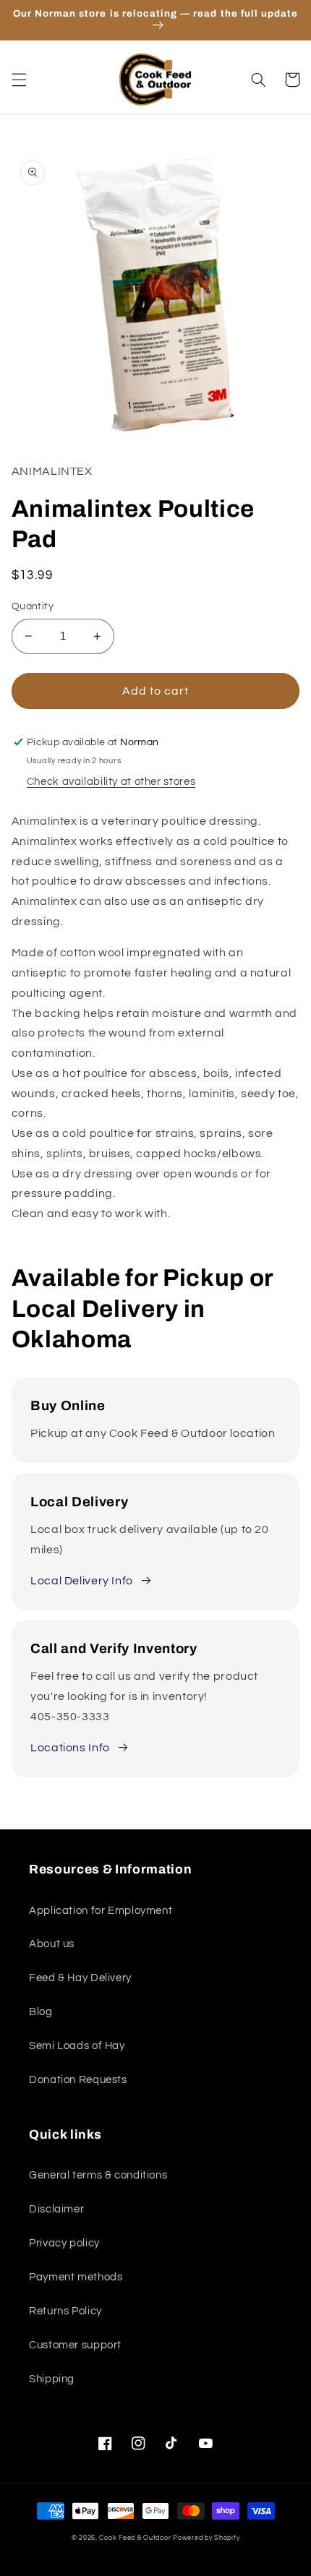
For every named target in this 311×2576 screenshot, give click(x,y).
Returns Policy (65, 2311)
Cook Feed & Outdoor (135, 2538)
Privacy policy (64, 2243)
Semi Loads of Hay (77, 2046)
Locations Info (70, 1748)
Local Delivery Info (82, 1581)
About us (52, 1944)
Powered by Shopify (206, 2538)
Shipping (52, 2379)
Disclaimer (56, 2209)
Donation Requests (78, 2080)
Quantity (33, 606)
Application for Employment (101, 1911)
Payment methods (76, 2277)
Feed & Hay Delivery (80, 1978)
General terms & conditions (98, 2175)
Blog (41, 2012)
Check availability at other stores (111, 782)
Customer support (75, 2345)
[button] (19, 80)
